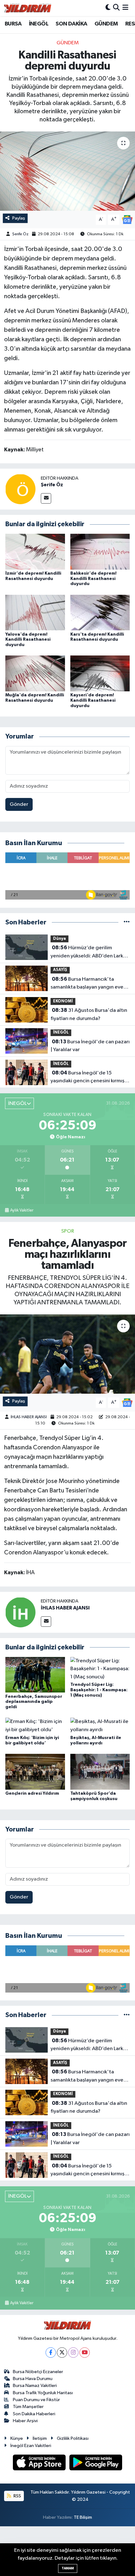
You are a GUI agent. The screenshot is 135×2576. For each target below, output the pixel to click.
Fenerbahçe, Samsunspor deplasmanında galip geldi (34, 1702)
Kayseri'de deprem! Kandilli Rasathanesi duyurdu (93, 700)
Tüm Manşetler (28, 2407)
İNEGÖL (39, 24)
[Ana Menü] (125, 8)
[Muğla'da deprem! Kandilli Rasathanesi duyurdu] (35, 673)
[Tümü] (127, 922)
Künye (17, 2438)
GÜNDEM (106, 24)
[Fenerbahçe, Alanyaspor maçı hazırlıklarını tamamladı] (67, 1354)
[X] (62, 2353)
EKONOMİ (63, 1001)
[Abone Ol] (127, 219)
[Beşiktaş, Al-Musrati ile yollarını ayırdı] (100, 1726)
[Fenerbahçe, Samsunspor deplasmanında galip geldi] (35, 1675)
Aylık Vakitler (22, 1210)
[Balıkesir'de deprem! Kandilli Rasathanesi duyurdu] (100, 552)
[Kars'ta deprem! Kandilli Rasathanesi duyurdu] (100, 613)
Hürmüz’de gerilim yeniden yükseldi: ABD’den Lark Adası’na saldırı (87, 952)
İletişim (40, 2438)
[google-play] (96, 2464)
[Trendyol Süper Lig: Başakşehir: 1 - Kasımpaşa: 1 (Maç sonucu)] (100, 1669)
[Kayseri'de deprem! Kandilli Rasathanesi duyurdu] (100, 673)
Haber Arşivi (25, 2421)
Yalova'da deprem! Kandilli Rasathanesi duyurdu (28, 640)
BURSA (13, 24)
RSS (17, 2496)
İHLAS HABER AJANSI (29, 1417)
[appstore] (40, 2464)
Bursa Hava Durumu (33, 2379)
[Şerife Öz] (20, 489)
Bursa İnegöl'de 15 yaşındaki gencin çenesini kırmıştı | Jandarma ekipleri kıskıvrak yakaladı (89, 1078)
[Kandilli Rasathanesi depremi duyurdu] (67, 171)
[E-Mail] (46, 498)
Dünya (59, 939)
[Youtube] (85, 2353)
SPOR (68, 1231)
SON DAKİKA (71, 24)
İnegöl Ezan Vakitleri (31, 2446)
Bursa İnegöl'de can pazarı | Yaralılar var (90, 1046)
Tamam (68, 2568)
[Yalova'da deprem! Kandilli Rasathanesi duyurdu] (35, 613)
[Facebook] (51, 2353)
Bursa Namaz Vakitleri (35, 2386)
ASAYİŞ (60, 970)
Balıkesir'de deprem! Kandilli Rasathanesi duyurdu (93, 579)
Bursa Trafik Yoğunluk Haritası (43, 2393)
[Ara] (116, 8)
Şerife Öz (20, 234)
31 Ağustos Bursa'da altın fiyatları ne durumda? (89, 1014)
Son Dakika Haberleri (34, 2414)
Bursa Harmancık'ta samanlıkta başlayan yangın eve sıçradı (87, 984)
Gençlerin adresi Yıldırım (32, 1793)
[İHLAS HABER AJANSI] (20, 1612)
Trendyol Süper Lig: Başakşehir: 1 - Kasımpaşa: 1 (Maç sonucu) (99, 1690)
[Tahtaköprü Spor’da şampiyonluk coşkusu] (100, 1772)
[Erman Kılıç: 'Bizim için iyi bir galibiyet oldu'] (35, 1726)
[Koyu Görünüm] (108, 8)
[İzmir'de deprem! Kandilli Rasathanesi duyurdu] (35, 552)
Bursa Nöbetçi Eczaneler (38, 2372)
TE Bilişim (83, 2517)
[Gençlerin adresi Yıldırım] (35, 1772)
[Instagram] (73, 2353)
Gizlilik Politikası (73, 2438)
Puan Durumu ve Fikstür (36, 2400)
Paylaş (19, 218)
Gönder (19, 804)
